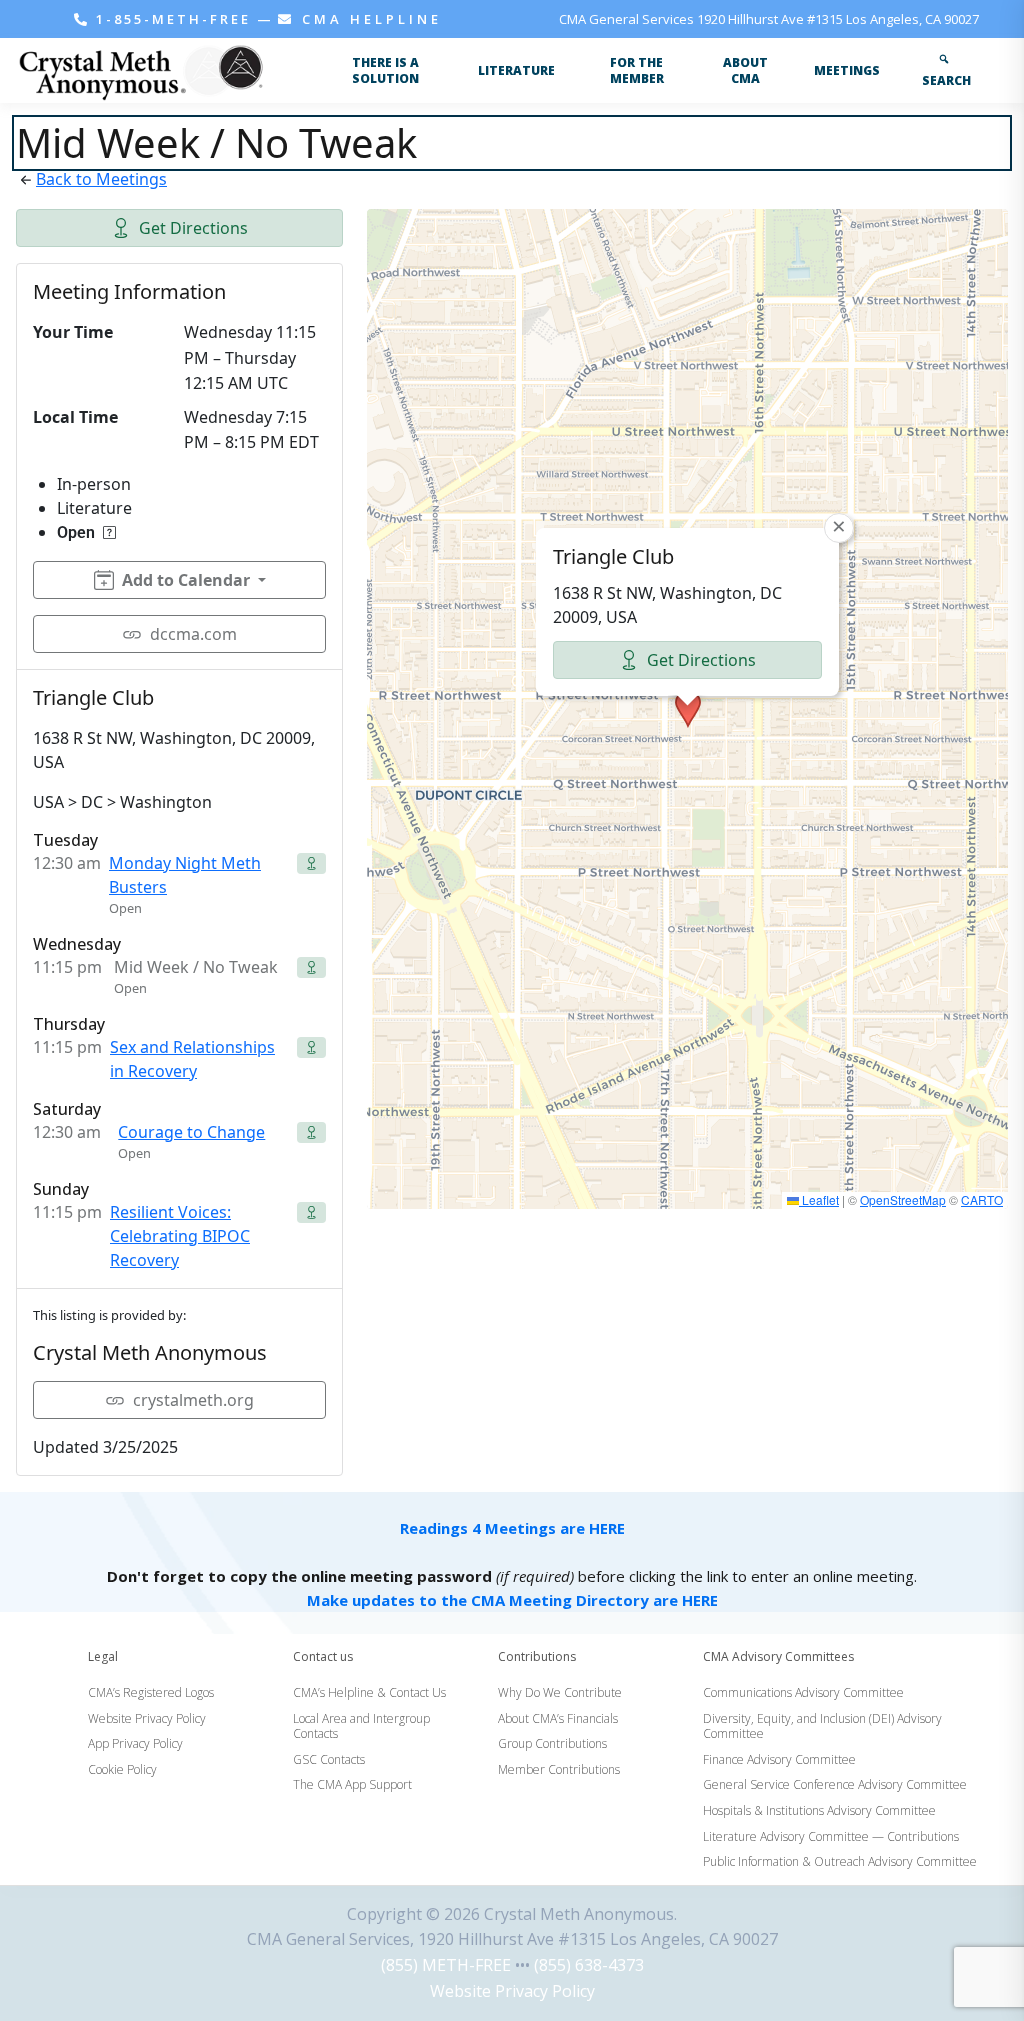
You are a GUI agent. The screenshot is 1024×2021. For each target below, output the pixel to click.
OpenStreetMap (903, 1199)
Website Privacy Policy (512, 1991)
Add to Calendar (186, 580)
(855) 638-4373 (589, 1965)
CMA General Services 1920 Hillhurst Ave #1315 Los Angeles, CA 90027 (769, 19)
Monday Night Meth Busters (185, 875)
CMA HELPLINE (368, 19)
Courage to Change (191, 1132)
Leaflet (819, 1199)
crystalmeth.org (193, 1400)
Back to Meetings (101, 179)
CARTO (982, 1199)
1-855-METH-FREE (173, 19)
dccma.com (193, 634)
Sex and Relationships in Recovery (192, 1059)
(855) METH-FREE (446, 1965)
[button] (688, 709)
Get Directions (193, 228)
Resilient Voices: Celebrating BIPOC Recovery (180, 1236)
